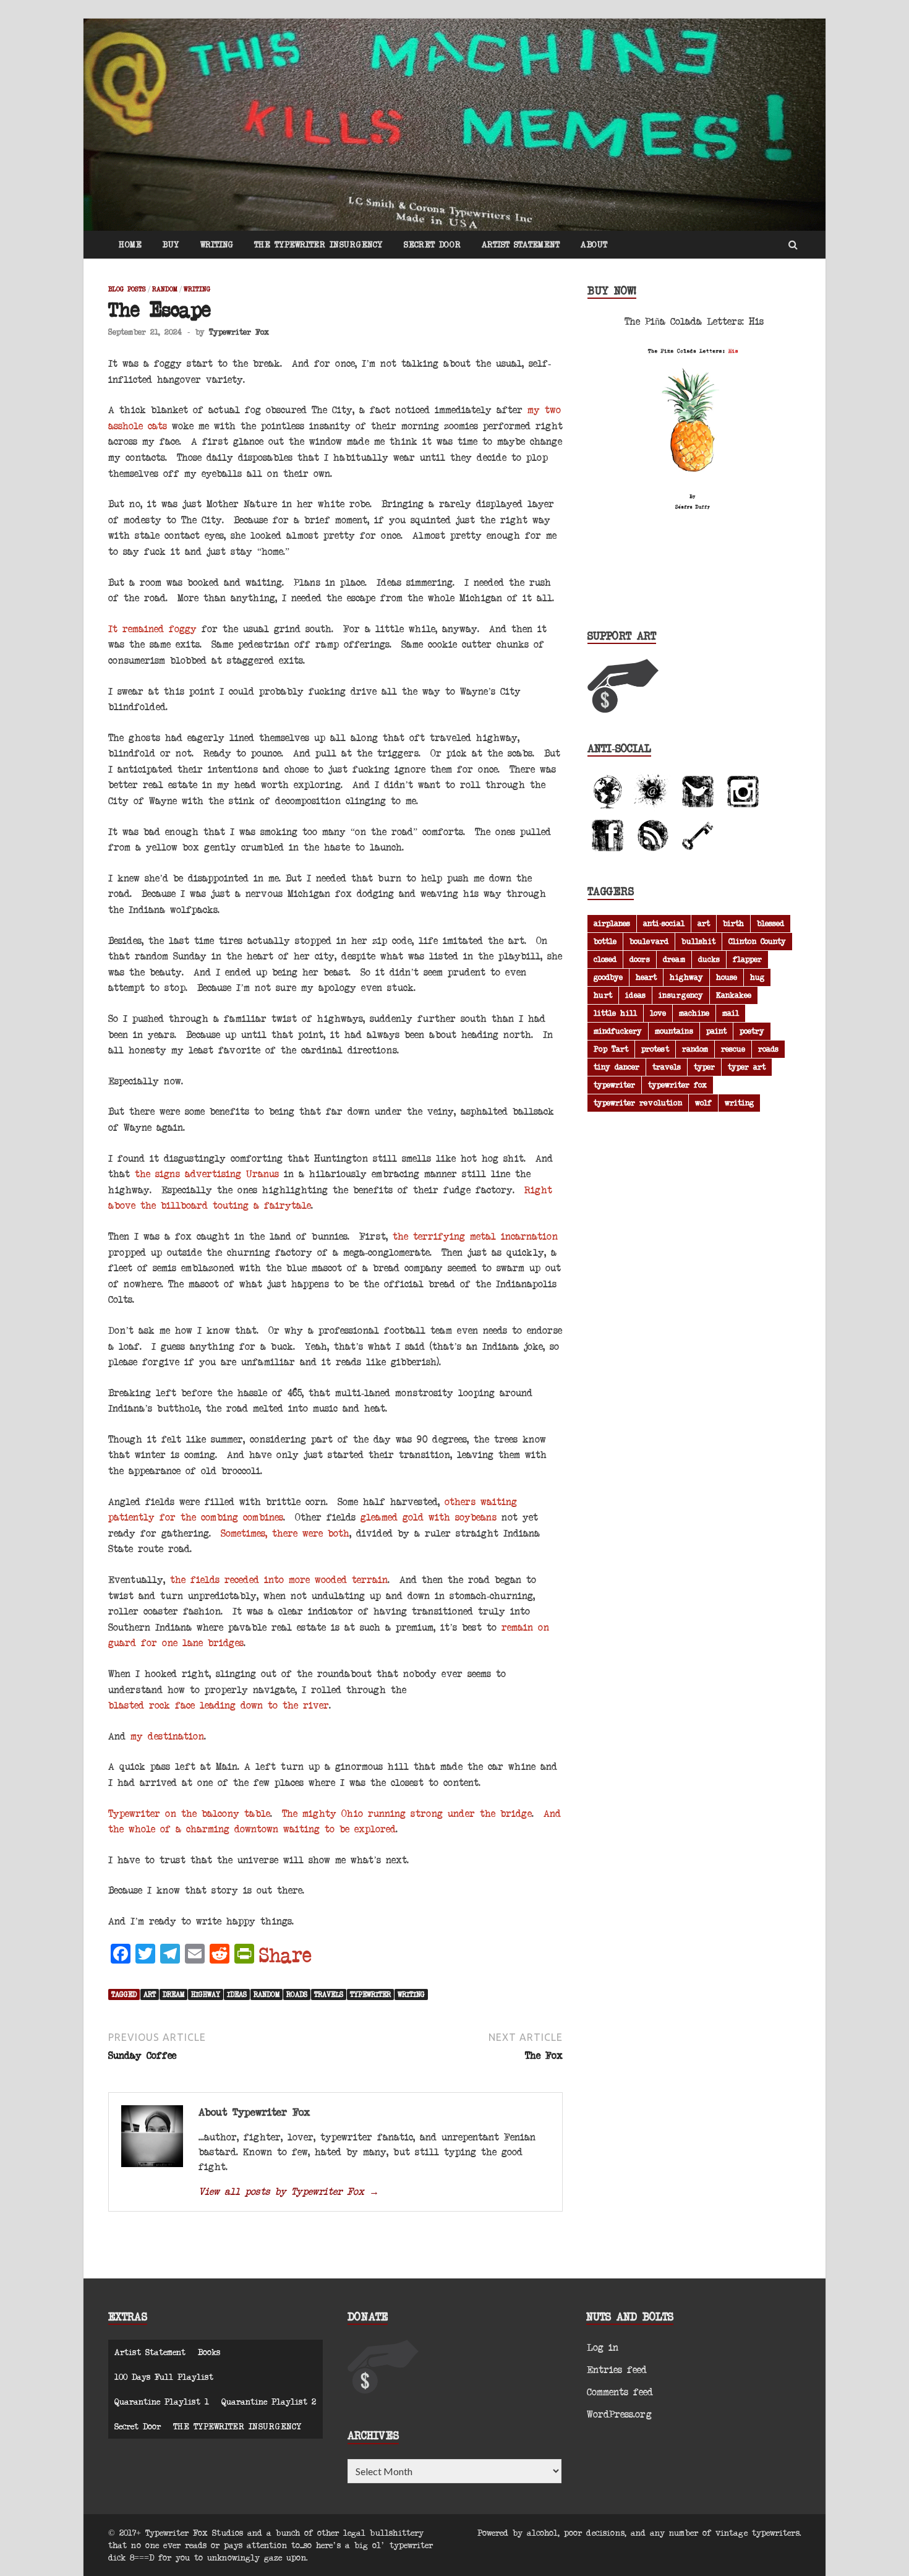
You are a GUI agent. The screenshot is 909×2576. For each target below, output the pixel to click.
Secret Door (432, 244)
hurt (603, 995)
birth (733, 923)
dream (173, 1994)
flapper (747, 959)
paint (716, 1031)
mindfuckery (618, 1031)
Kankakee (734, 995)
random (267, 1994)
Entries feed (617, 2369)
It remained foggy (152, 628)
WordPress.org (619, 2414)
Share (285, 1955)
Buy (171, 244)
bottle (605, 941)
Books (209, 2352)
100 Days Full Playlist (164, 2376)
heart (646, 977)
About (594, 244)
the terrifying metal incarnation (475, 1236)
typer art (747, 1067)
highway (206, 1994)
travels (329, 1994)
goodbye (608, 977)
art (150, 1994)
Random (165, 289)
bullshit (698, 941)
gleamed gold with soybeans (429, 1517)
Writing (217, 244)
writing (411, 1994)
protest (655, 1049)
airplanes (612, 923)
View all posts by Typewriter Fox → (289, 2191)
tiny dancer (617, 1067)
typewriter (370, 1994)
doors (640, 959)
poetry (752, 1031)
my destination (167, 1736)
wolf (703, 1102)
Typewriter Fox (239, 332)
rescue (733, 1049)
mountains (674, 1031)
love (658, 1013)
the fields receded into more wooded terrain (279, 1579)
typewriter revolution (638, 1102)
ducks (709, 959)
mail (731, 1013)
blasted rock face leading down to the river (219, 1705)
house (727, 977)
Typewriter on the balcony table (189, 1813)
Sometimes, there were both (285, 1533)
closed (605, 959)
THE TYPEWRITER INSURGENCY (318, 244)
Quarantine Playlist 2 (269, 2401)
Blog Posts (127, 289)
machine (694, 1013)
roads (297, 1994)
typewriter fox (677, 1084)
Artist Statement (521, 244)
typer (704, 1067)
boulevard (649, 941)
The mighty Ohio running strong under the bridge (407, 1813)
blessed (770, 923)
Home (130, 244)
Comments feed (620, 2391)
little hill (615, 1013)
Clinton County (757, 941)
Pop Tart (611, 1049)
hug (757, 977)
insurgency (681, 995)
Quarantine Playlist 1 (162, 2401)
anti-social (664, 923)
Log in (603, 2347)
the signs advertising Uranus (207, 1173)
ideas (237, 1994)
